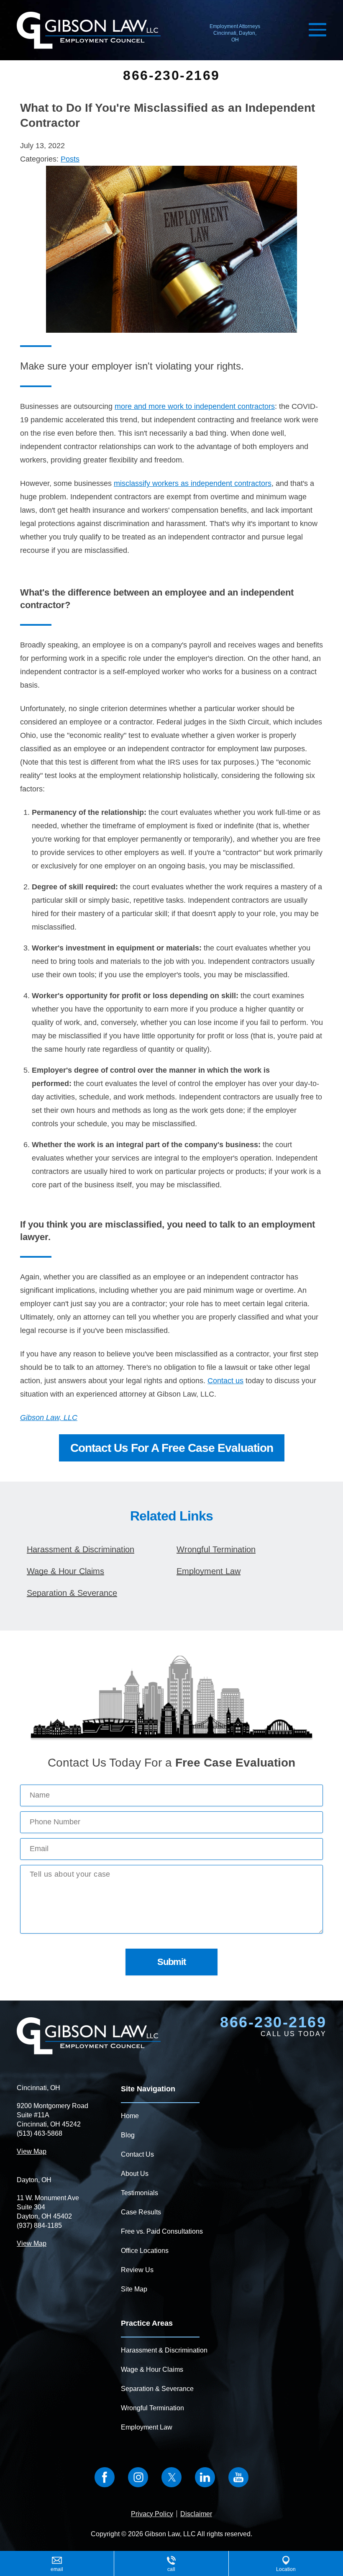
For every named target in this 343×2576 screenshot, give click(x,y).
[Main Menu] (317, 30)
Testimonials (140, 2193)
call (171, 2569)
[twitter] (171, 2477)
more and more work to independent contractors (195, 406)
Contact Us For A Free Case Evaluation (172, 1448)
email (57, 2569)
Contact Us (137, 2154)
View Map (32, 2151)
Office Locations (145, 2251)
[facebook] (105, 2477)
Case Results (141, 2212)
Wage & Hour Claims (65, 1571)
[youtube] (238, 2477)
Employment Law (209, 1571)
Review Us (137, 2270)
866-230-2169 (171, 75)
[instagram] (138, 2477)
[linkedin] (205, 2477)
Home (130, 2116)
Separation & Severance (72, 1593)
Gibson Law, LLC (49, 1418)
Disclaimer (196, 2514)
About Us (135, 2174)
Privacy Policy (152, 2514)
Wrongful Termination (216, 1549)
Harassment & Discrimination (81, 1549)
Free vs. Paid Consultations (162, 2231)
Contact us (225, 1381)
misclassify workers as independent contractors (193, 483)
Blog (128, 2135)
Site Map (134, 2289)
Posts (70, 159)
